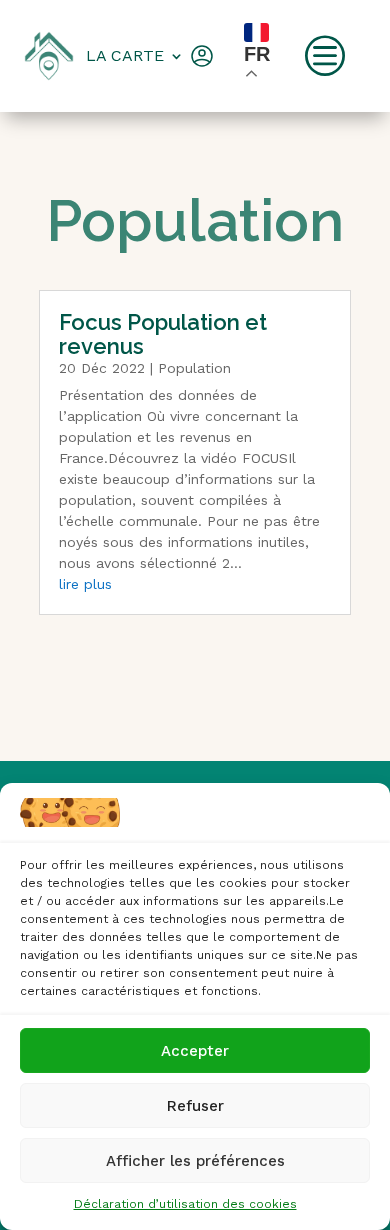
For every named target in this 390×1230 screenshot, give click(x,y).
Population (194, 368)
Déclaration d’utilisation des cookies (185, 1204)
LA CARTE (125, 55)
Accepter (195, 1051)
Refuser (195, 1106)
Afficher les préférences (195, 1161)
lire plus (85, 584)
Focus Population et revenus (163, 334)
